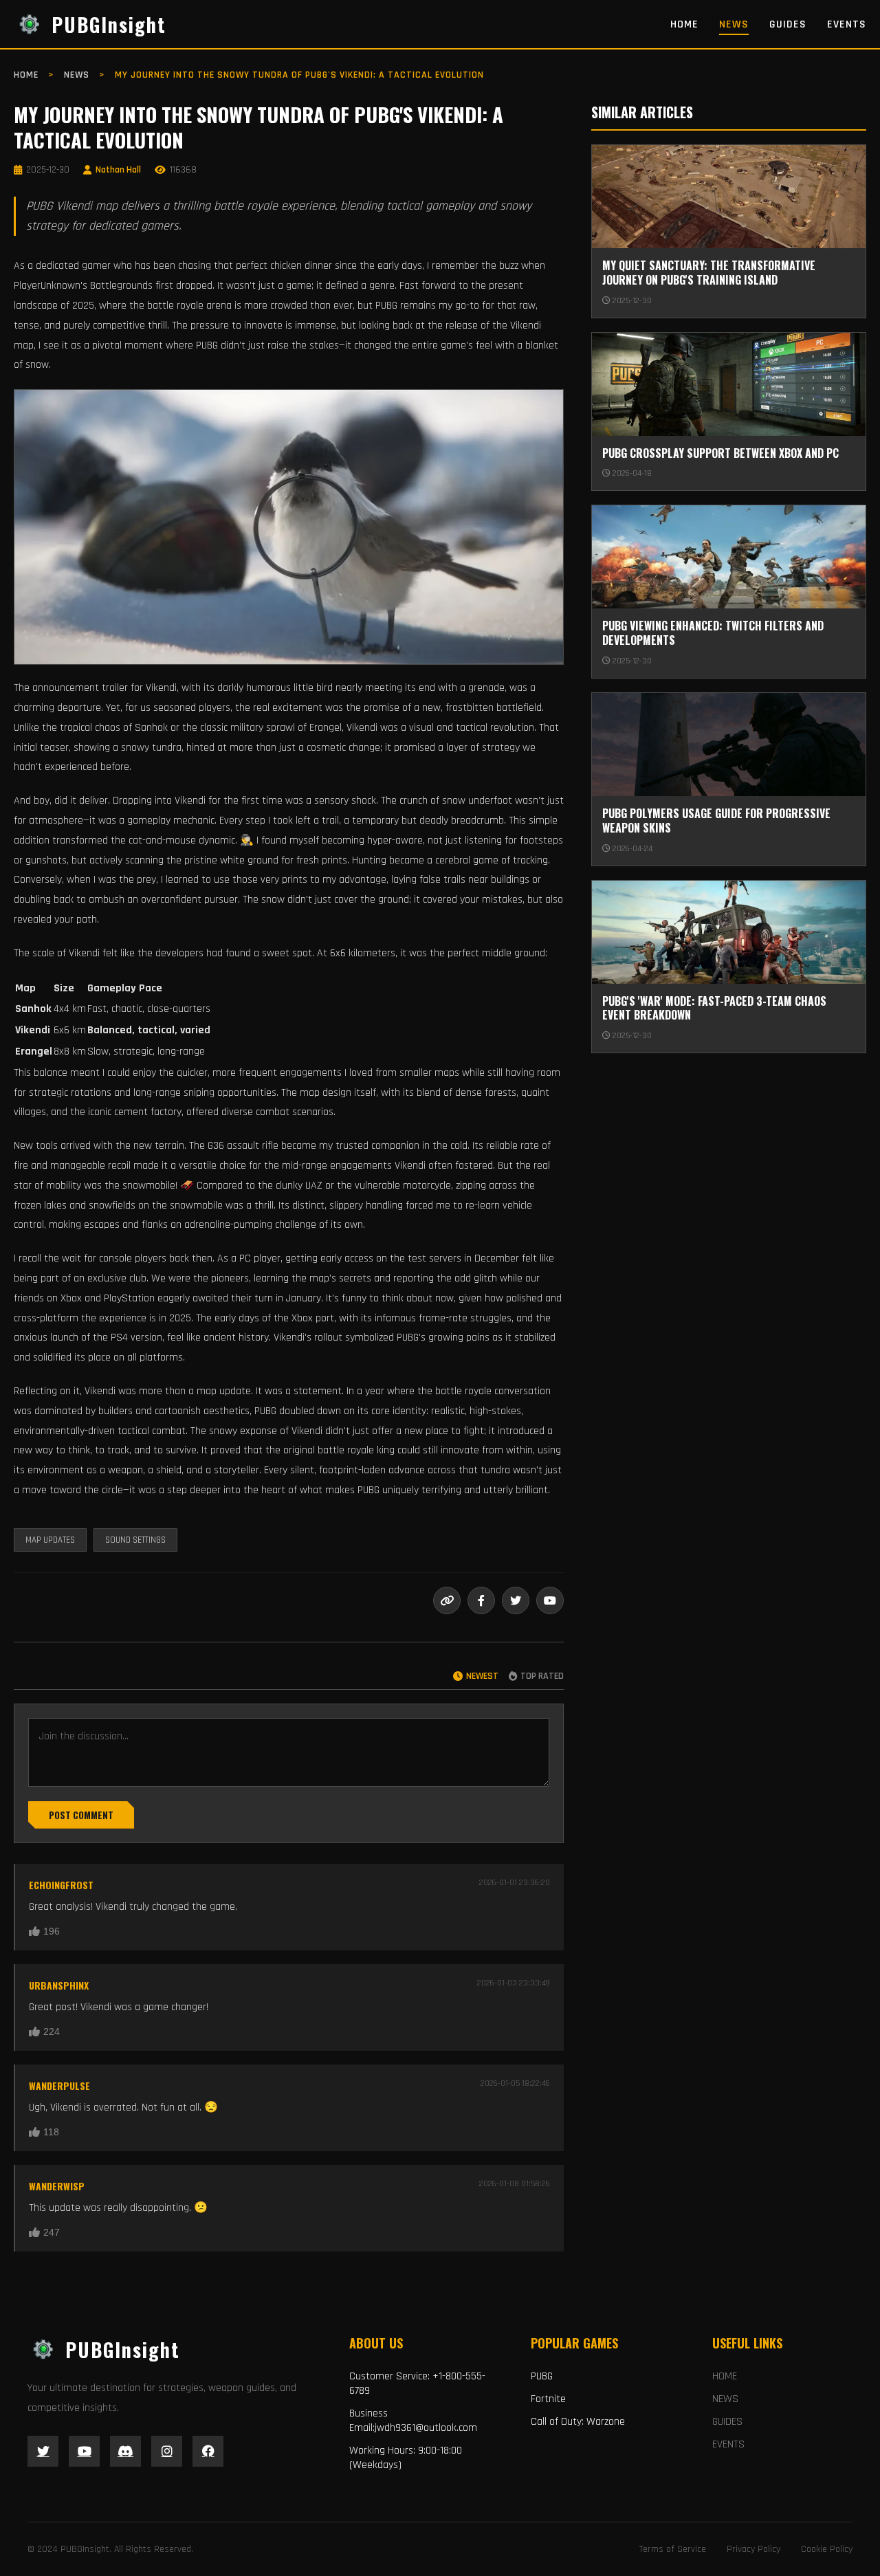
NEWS (734, 24)
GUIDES (788, 24)
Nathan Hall (118, 170)
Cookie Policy (827, 2549)
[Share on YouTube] (550, 1600)
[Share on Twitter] (516, 1600)
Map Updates (50, 1540)
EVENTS (847, 24)
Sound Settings (135, 1540)
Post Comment (81, 1815)
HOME (684, 24)
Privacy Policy (753, 2549)
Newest (482, 1676)
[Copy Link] (447, 1600)
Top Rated (542, 1676)
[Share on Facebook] (481, 1600)
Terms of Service (673, 2549)
